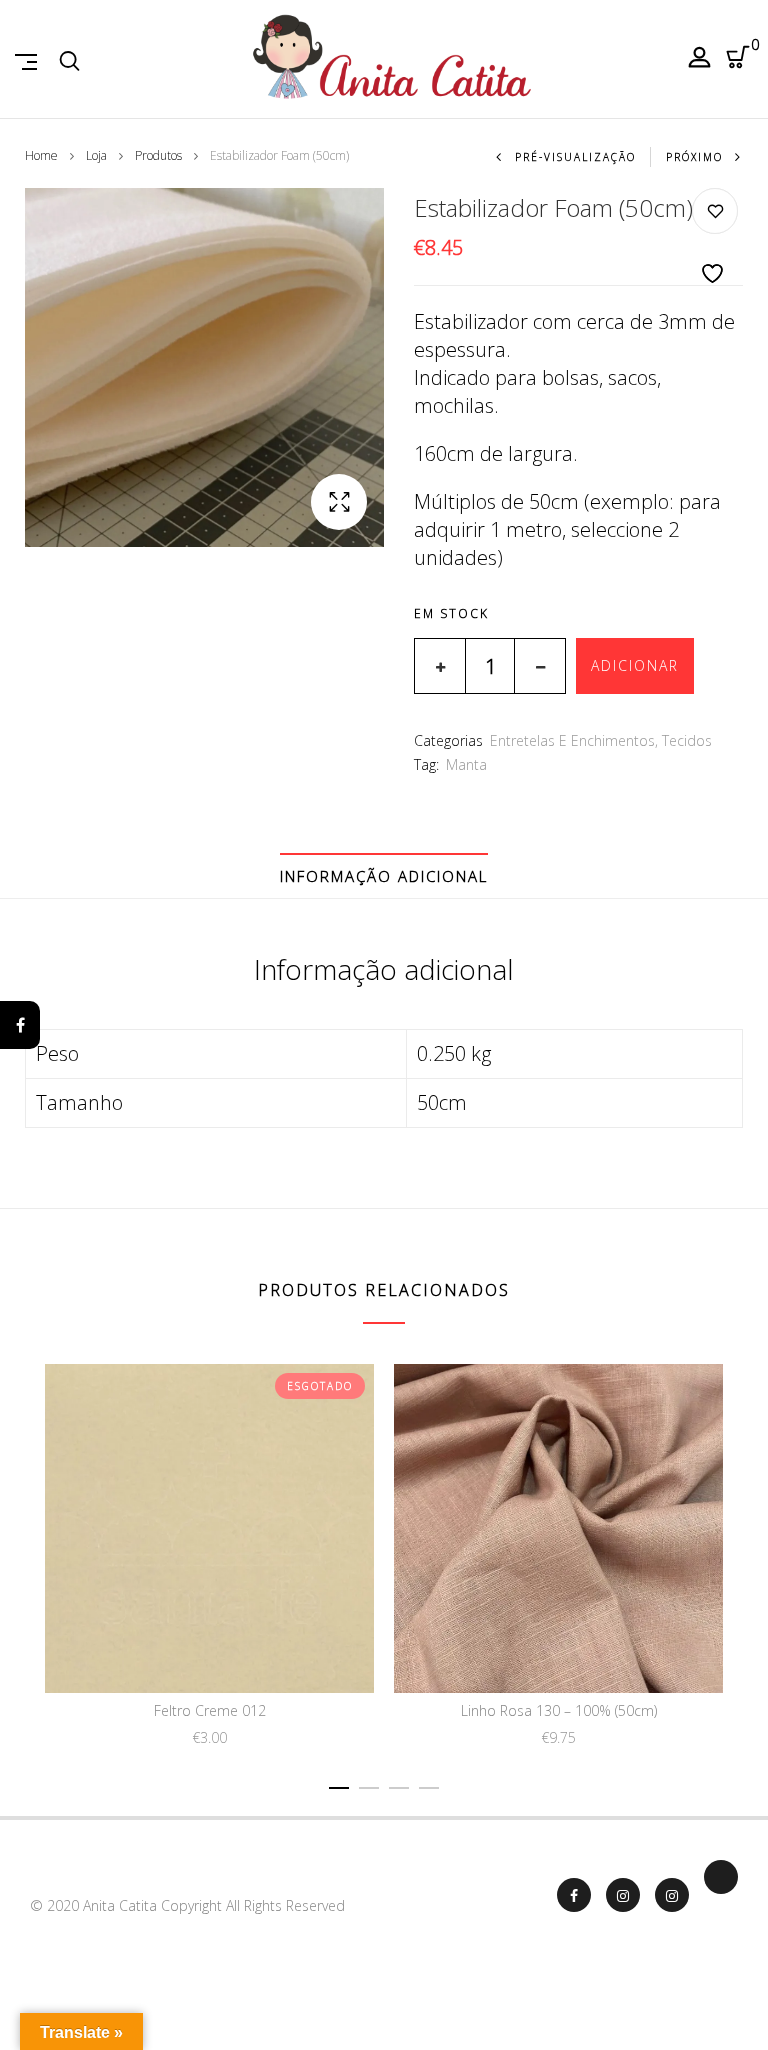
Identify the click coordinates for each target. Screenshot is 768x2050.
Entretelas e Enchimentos (572, 740)
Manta (466, 764)
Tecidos (687, 740)
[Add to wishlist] (715, 237)
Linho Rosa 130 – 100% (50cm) (559, 1710)
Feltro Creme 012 (210, 1710)
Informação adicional (384, 876)
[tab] (384, 876)
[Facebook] (20, 1025)
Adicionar (635, 665)
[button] (339, 502)
